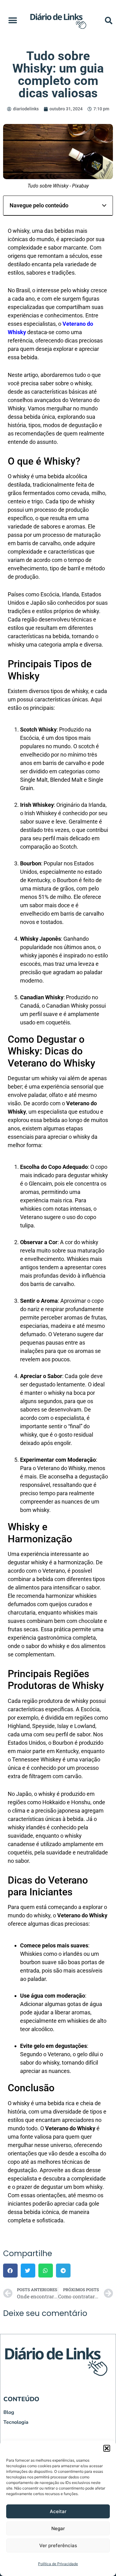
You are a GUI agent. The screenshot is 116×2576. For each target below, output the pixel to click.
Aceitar (58, 2511)
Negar (58, 2528)
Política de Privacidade (58, 2564)
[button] (107, 2448)
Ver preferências (58, 2545)
